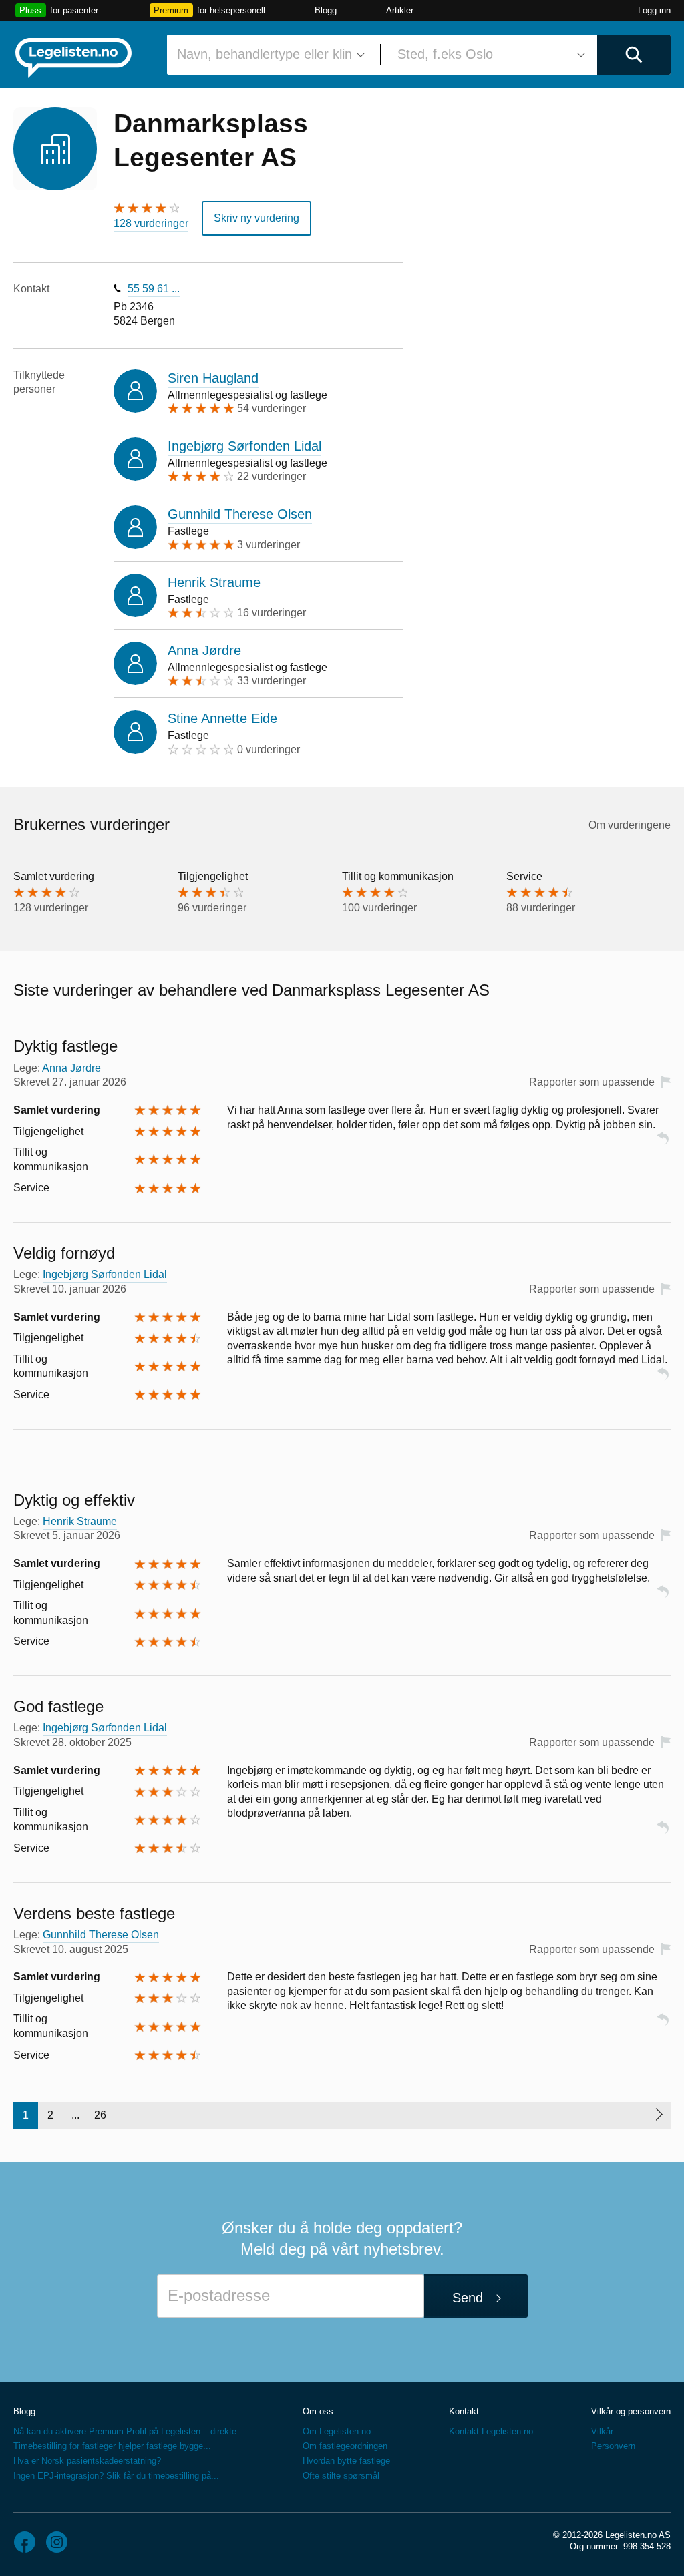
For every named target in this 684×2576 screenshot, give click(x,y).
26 (100, 2115)
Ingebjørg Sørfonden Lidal (244, 446)
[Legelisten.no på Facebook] (25, 2542)
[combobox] (269, 55)
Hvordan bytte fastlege (346, 2461)
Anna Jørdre (204, 650)
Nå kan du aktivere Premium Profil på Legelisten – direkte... (129, 2431)
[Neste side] (658, 2115)
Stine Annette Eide (222, 718)
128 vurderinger (151, 223)
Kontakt (464, 2411)
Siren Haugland (213, 378)
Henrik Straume (214, 582)
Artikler (400, 10)
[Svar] (663, 1144)
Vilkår (602, 2431)
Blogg (326, 10)
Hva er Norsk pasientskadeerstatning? (87, 2461)
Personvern (613, 2446)
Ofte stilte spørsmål (341, 2476)
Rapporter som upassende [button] (592, 1082)
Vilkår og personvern (631, 2411)
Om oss (318, 2411)
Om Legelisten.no (337, 2431)
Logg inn (654, 10)
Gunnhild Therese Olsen (240, 514)
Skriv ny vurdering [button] (256, 218)
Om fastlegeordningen (345, 2446)
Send (468, 2298)
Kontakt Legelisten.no (491, 2431)
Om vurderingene (630, 825)
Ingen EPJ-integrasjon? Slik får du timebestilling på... (116, 2476)
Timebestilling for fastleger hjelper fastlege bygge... (112, 2446)
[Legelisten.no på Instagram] (57, 2542)
